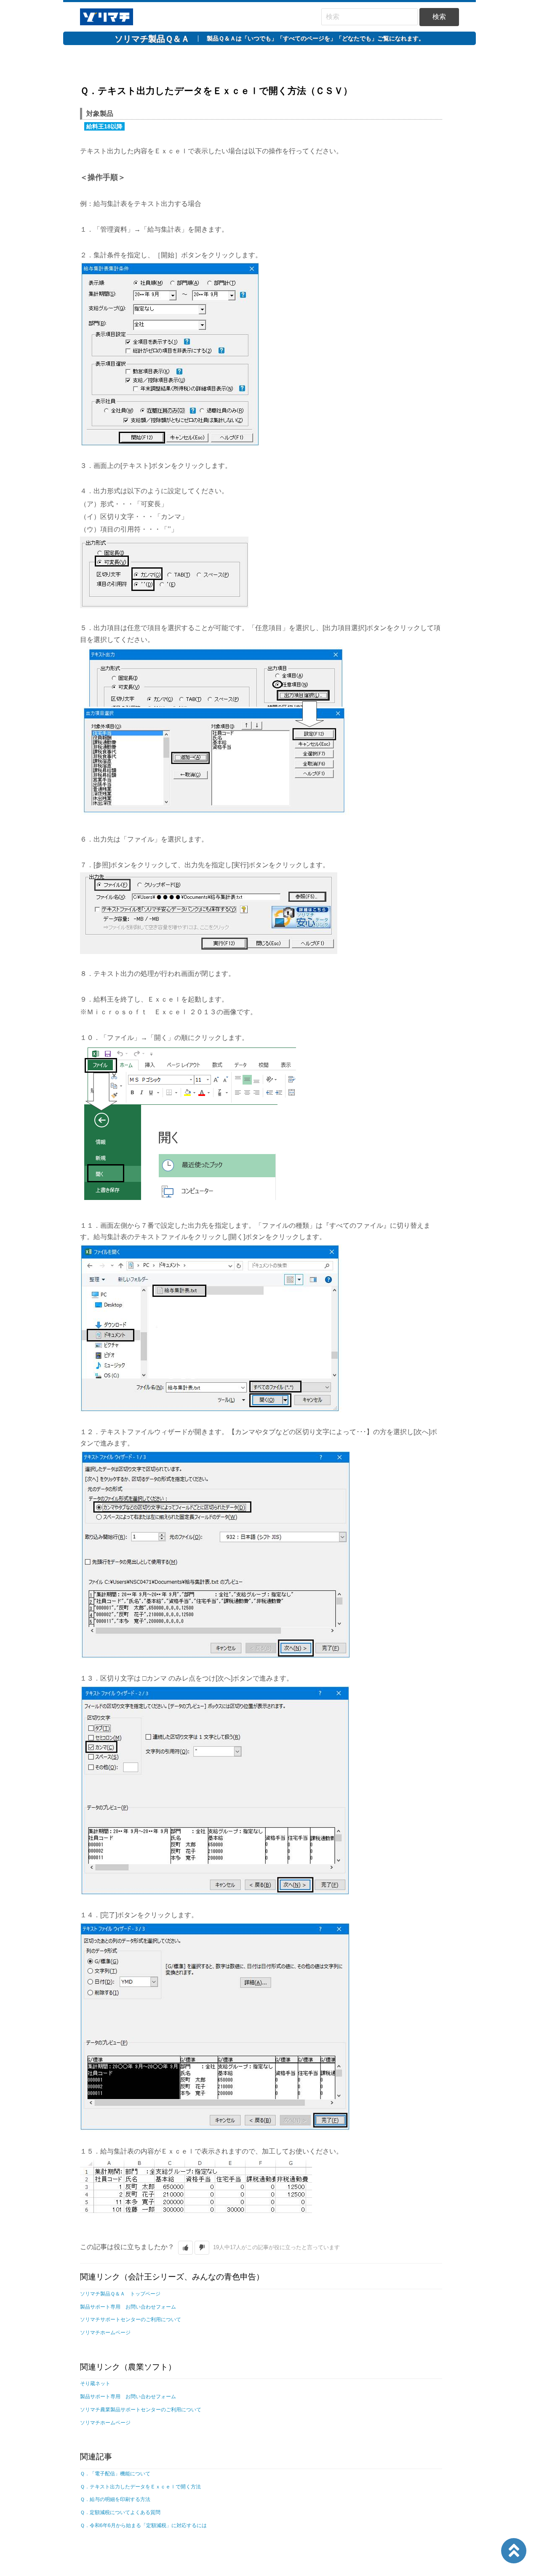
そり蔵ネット (95, 2384)
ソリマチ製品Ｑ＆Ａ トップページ (120, 2294)
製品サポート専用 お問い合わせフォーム (128, 2307)
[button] (185, 2248)
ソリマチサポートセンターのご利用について (131, 2319)
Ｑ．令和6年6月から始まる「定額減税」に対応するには (143, 2525)
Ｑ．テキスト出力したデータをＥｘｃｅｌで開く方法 (140, 2487)
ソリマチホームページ (105, 2333)
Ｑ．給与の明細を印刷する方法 (115, 2499)
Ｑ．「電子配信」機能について (115, 2474)
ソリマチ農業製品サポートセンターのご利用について (141, 2410)
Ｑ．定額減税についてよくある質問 (120, 2512)
